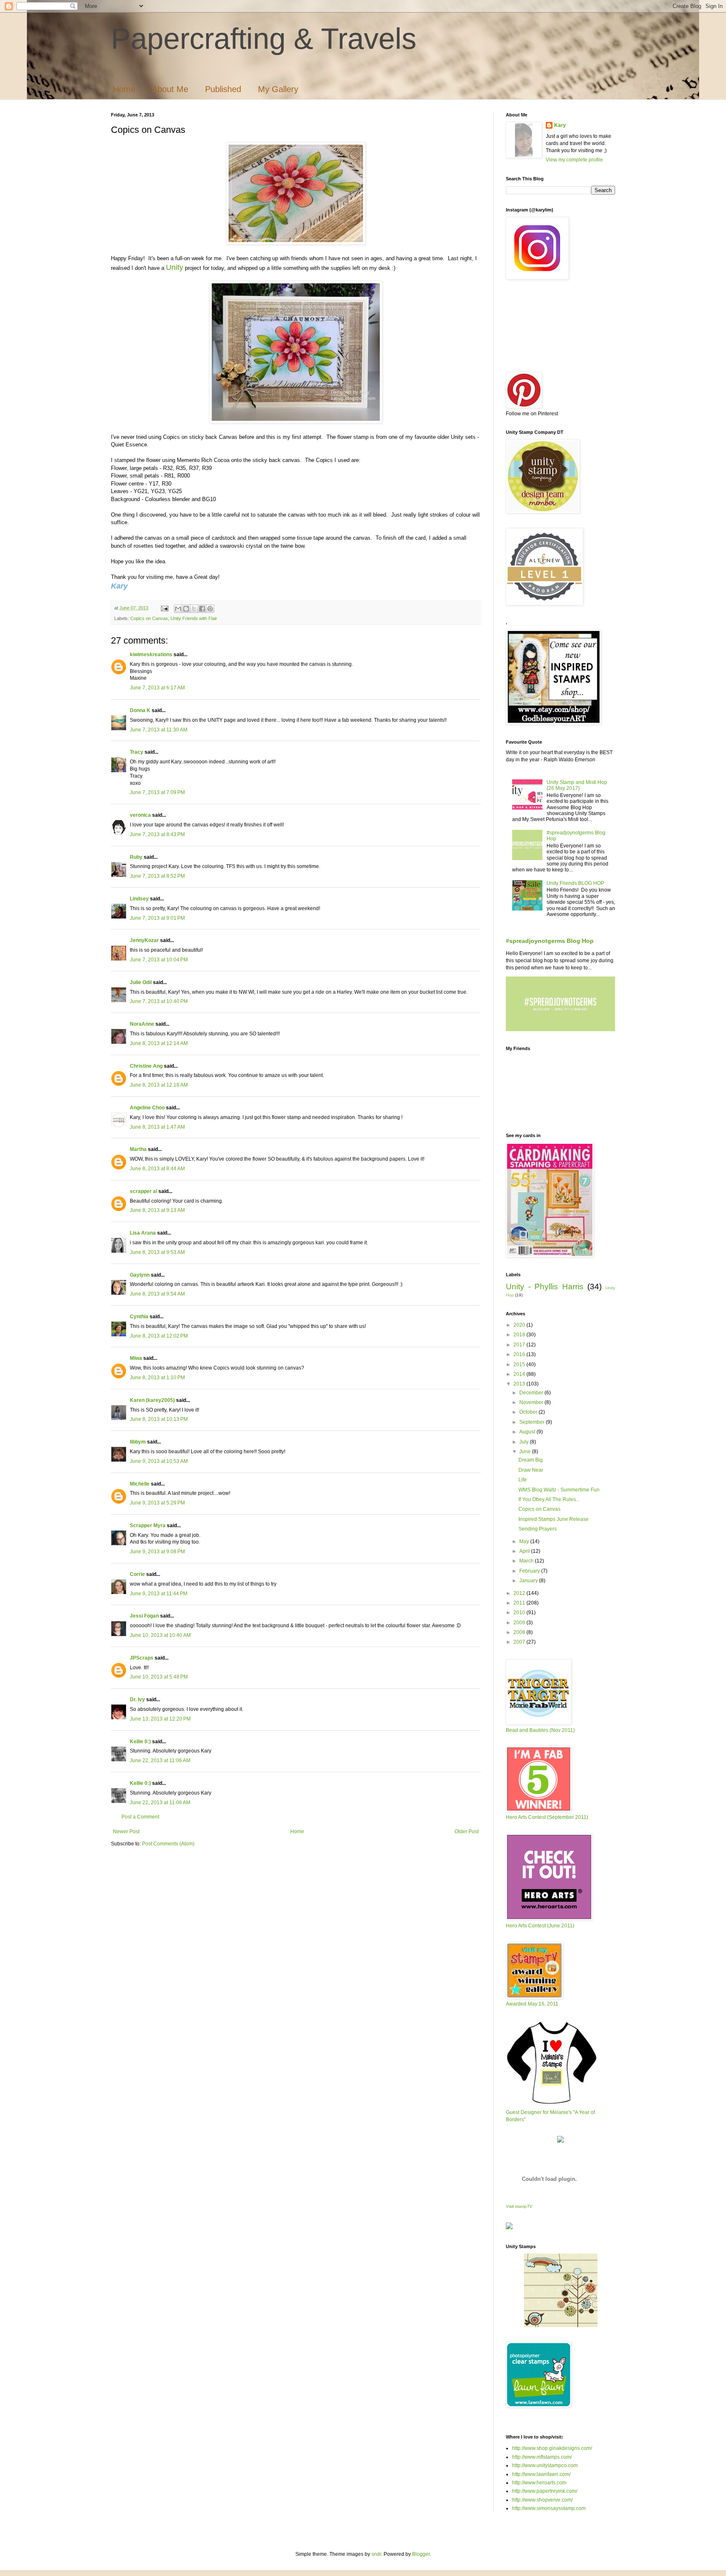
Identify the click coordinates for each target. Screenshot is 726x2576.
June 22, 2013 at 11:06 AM (160, 1760)
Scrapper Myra (148, 1526)
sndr (376, 2554)
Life (523, 1480)
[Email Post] (164, 608)
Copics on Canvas (149, 618)
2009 (520, 1623)
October (529, 1412)
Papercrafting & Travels (264, 39)
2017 (520, 1345)
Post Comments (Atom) (168, 1844)
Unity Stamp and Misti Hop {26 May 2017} (577, 785)
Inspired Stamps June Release (554, 1519)
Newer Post (126, 1832)
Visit (519, 2206)
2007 (520, 1642)
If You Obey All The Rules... (549, 1499)
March (527, 1561)
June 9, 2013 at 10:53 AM (159, 1461)
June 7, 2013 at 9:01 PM (157, 918)
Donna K (141, 710)
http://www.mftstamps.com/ (542, 2457)
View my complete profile (574, 160)
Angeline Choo (147, 1108)
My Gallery (278, 89)
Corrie (137, 1574)
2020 (520, 1325)
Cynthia (139, 1317)
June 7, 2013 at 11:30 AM (159, 730)
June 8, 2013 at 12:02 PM (159, 1336)
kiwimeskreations (151, 655)
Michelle (140, 1484)
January (529, 1581)
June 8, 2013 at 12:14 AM (159, 1043)
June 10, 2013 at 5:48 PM (159, 1677)
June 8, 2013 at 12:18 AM (159, 1085)
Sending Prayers (538, 1529)
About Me (170, 89)
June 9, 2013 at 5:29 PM (157, 1503)
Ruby (136, 857)
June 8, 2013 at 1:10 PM (157, 1378)
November (532, 1402)
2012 (520, 1593)
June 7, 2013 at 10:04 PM (159, 960)
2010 (520, 1613)
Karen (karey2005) (152, 1400)
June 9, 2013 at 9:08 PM (157, 1552)
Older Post (467, 1832)
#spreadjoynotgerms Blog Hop (550, 941)
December (532, 1393)
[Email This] (178, 609)
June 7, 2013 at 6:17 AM (157, 688)
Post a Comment (140, 1817)
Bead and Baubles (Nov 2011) (540, 1730)
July (525, 1442)
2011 (520, 1603)
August (528, 1432)
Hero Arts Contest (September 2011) (547, 1817)
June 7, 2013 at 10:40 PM (159, 1001)
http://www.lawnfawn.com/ (541, 2474)
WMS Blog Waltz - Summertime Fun (559, 1490)
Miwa (136, 1358)
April (525, 1551)
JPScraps (142, 1658)
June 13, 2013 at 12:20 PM (160, 1719)
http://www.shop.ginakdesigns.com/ (552, 2448)
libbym (138, 1442)
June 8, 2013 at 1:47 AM (157, 1127)
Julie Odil (141, 982)
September (533, 1422)
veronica (140, 815)
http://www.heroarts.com (539, 2483)
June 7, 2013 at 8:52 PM (157, 876)
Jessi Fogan (144, 1616)
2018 (520, 1335)
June (526, 1452)
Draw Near (531, 1470)
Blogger (421, 2554)
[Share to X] (194, 609)
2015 (520, 1365)
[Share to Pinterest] (210, 609)
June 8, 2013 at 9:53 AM (157, 1252)
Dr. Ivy (137, 1700)
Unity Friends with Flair (194, 618)
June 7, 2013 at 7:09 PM (157, 792)
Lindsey (139, 899)
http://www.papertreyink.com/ (545, 2491)
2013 (520, 1384)
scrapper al (143, 1191)
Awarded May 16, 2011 (532, 2004)
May (525, 1541)
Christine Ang (146, 1066)
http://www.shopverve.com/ (542, 2500)
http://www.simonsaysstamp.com (549, 2508)
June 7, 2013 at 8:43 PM (157, 834)
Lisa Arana (143, 1233)
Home (124, 89)
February (530, 1571)
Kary (560, 125)
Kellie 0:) (140, 1742)
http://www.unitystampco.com (545, 2465)
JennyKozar (144, 940)
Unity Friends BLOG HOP (575, 883)
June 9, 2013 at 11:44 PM (159, 1594)
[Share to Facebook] (202, 609)
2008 (520, 1632)
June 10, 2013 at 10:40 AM (160, 1635)
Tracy (137, 752)
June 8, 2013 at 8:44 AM (157, 1169)
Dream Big (531, 1460)
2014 (520, 1374)
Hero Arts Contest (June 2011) (540, 1926)
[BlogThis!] (186, 609)
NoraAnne (142, 1024)
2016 (520, 1354)
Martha (138, 1149)
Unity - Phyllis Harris (545, 1287)
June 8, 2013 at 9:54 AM (157, 1294)
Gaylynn (140, 1275)
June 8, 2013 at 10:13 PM (159, 1419)
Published (223, 89)
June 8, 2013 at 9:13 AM (157, 1210)
